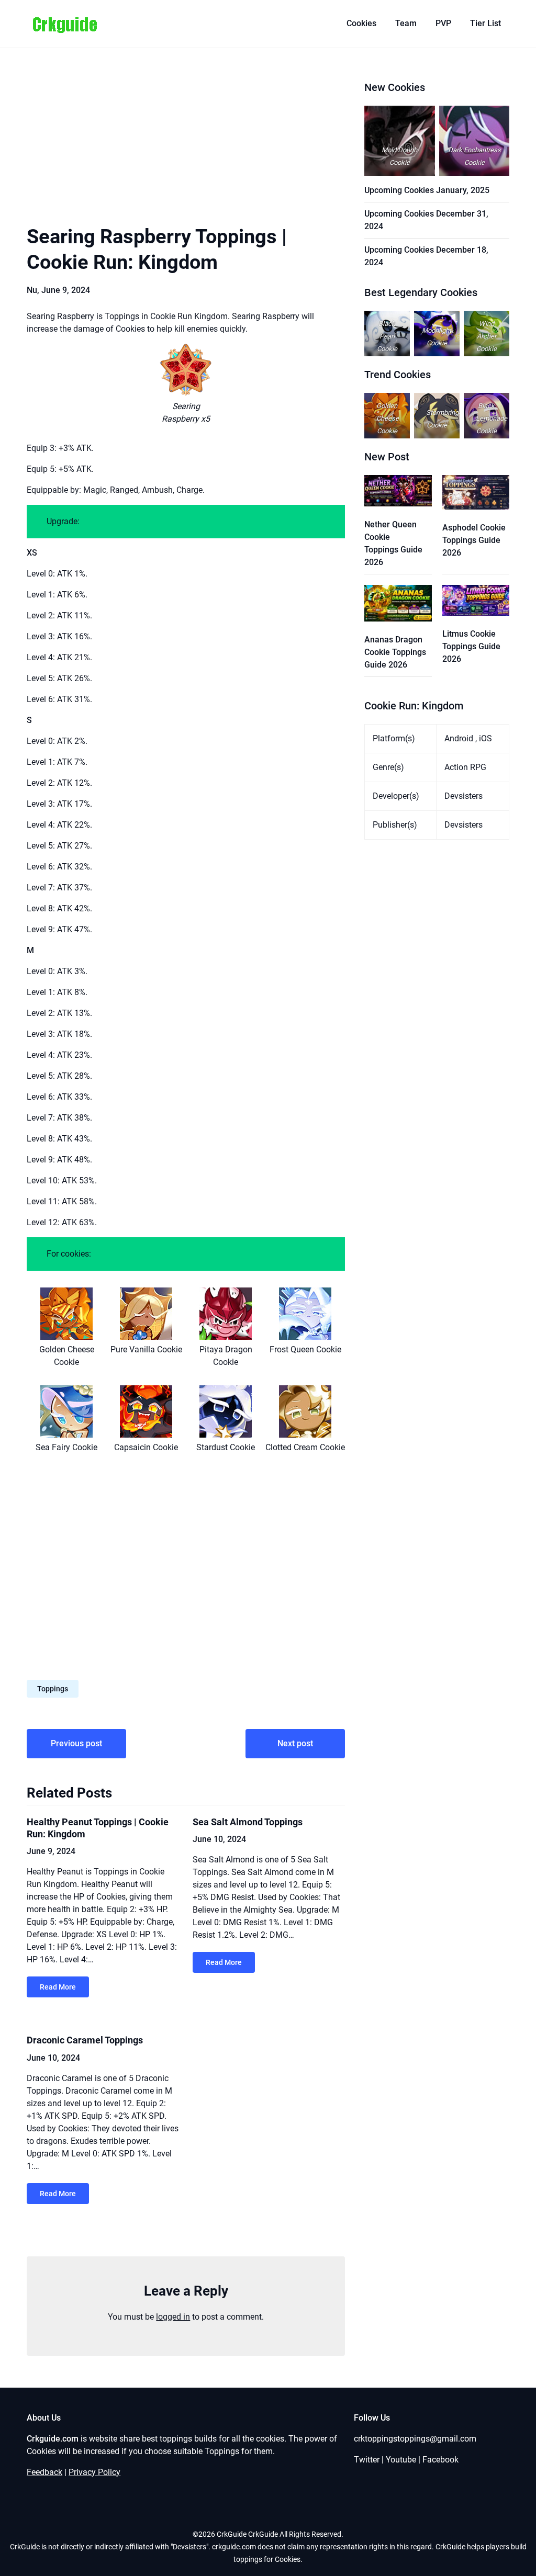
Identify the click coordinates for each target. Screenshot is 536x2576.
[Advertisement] (186, 146)
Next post (295, 1743)
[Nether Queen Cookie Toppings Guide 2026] (398, 493)
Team (406, 23)
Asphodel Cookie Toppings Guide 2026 (474, 540)
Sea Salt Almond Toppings (248, 1822)
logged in (173, 2317)
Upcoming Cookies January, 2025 (427, 190)
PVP (443, 23)
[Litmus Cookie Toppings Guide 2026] (476, 602)
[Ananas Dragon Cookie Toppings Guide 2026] (398, 605)
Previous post (76, 1743)
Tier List (485, 23)
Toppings (53, 1689)
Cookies (361, 23)
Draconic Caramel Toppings (85, 2040)
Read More (58, 1987)
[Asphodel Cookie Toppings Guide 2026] (476, 494)
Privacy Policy (94, 2472)
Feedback (44, 2472)
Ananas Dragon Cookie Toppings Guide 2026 (395, 652)
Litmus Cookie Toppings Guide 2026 (471, 646)
